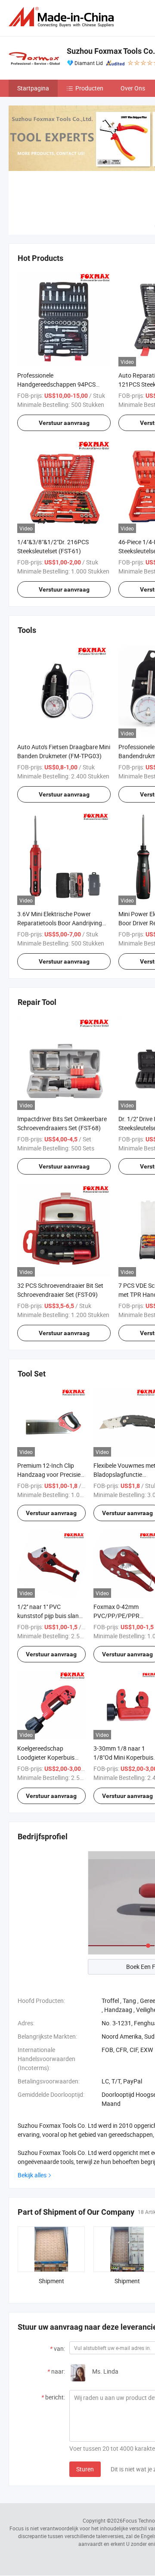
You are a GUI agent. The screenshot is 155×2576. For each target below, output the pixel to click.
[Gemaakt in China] (63, 17)
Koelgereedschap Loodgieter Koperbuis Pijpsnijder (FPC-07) (46, 1757)
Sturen (85, 2469)
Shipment (51, 2281)
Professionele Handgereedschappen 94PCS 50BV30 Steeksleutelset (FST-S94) (62, 384)
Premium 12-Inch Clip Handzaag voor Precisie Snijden (49, 1474)
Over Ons (133, 88)
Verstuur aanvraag (64, 423)
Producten (89, 88)
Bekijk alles (32, 2175)
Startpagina (33, 88)
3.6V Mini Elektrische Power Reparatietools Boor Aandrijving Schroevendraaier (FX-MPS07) (60, 923)
